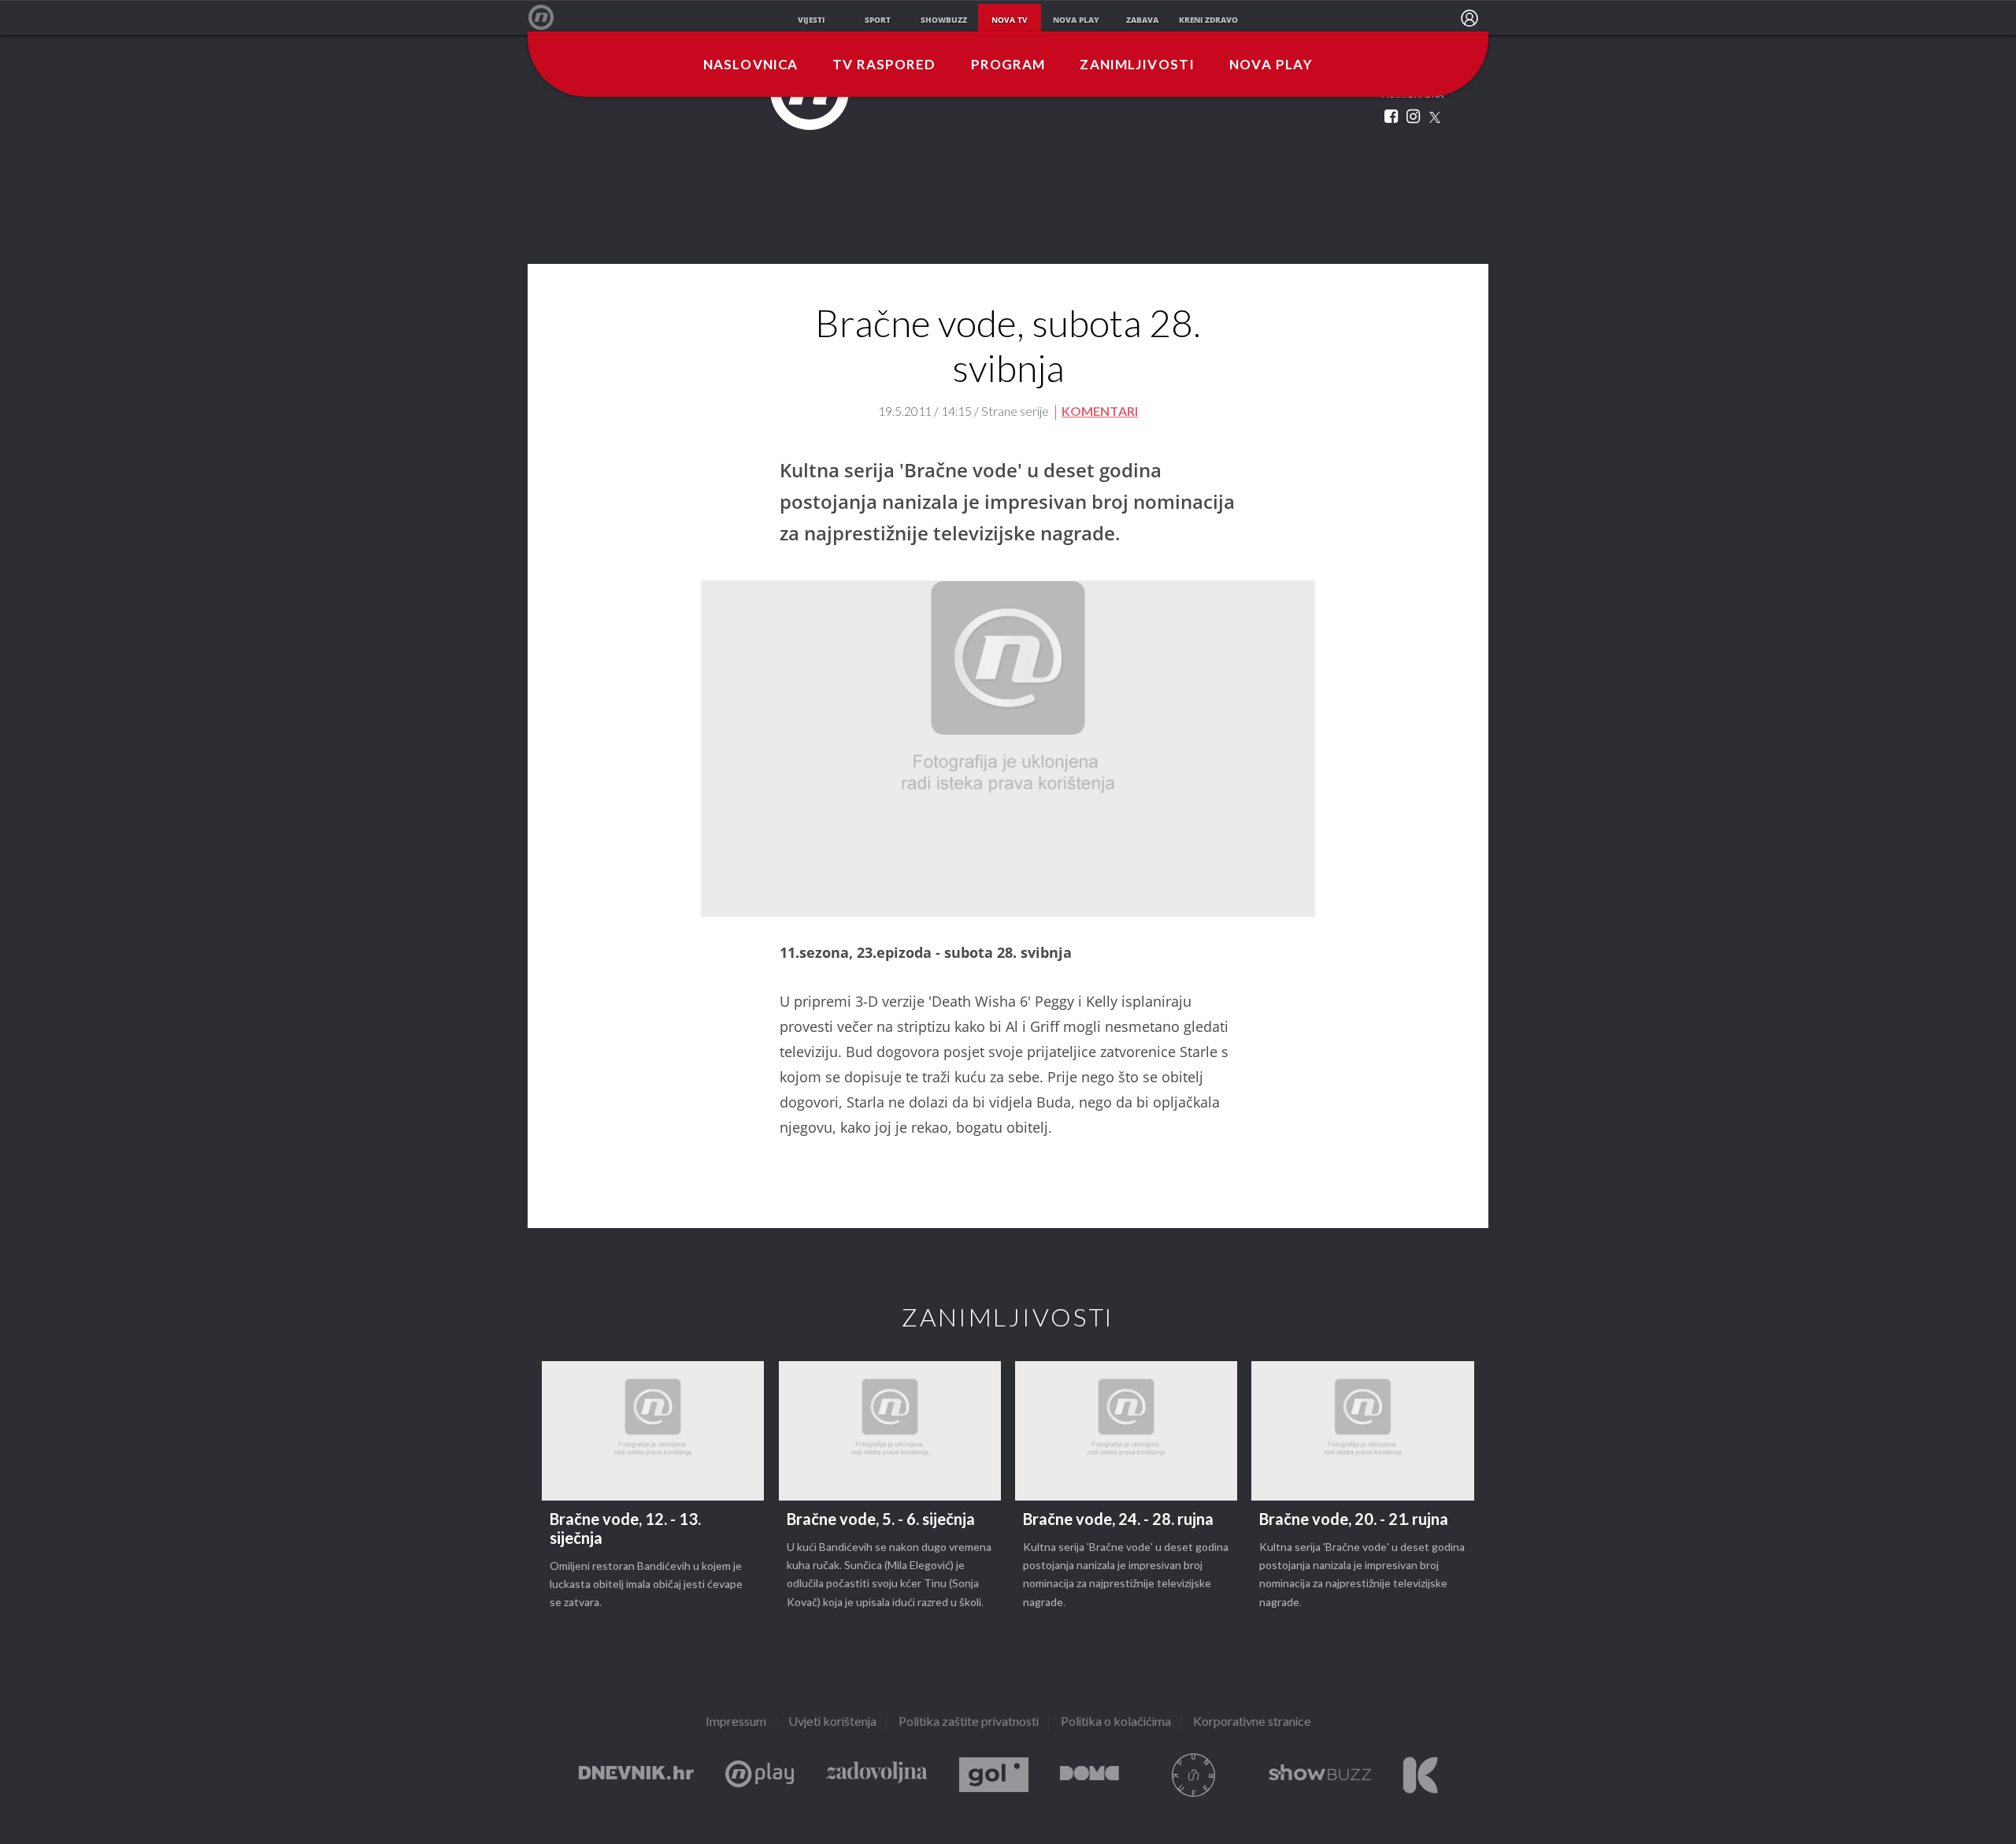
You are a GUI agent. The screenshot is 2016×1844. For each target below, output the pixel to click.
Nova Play (1271, 65)
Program (1008, 65)
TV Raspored (884, 65)
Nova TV (549, 18)
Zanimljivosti (1137, 65)
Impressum (736, 1722)
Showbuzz (1320, 1775)
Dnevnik (636, 1775)
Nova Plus (760, 1775)
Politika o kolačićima (1116, 1722)
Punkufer (1194, 1775)
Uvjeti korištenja (832, 1722)
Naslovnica (750, 65)
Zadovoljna (876, 1775)
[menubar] (1469, 18)
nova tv (1010, 20)
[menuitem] (1469, 18)
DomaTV (1090, 1775)
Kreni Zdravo (1420, 1775)
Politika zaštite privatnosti (969, 1722)
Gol (994, 1775)
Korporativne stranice (1252, 1722)
